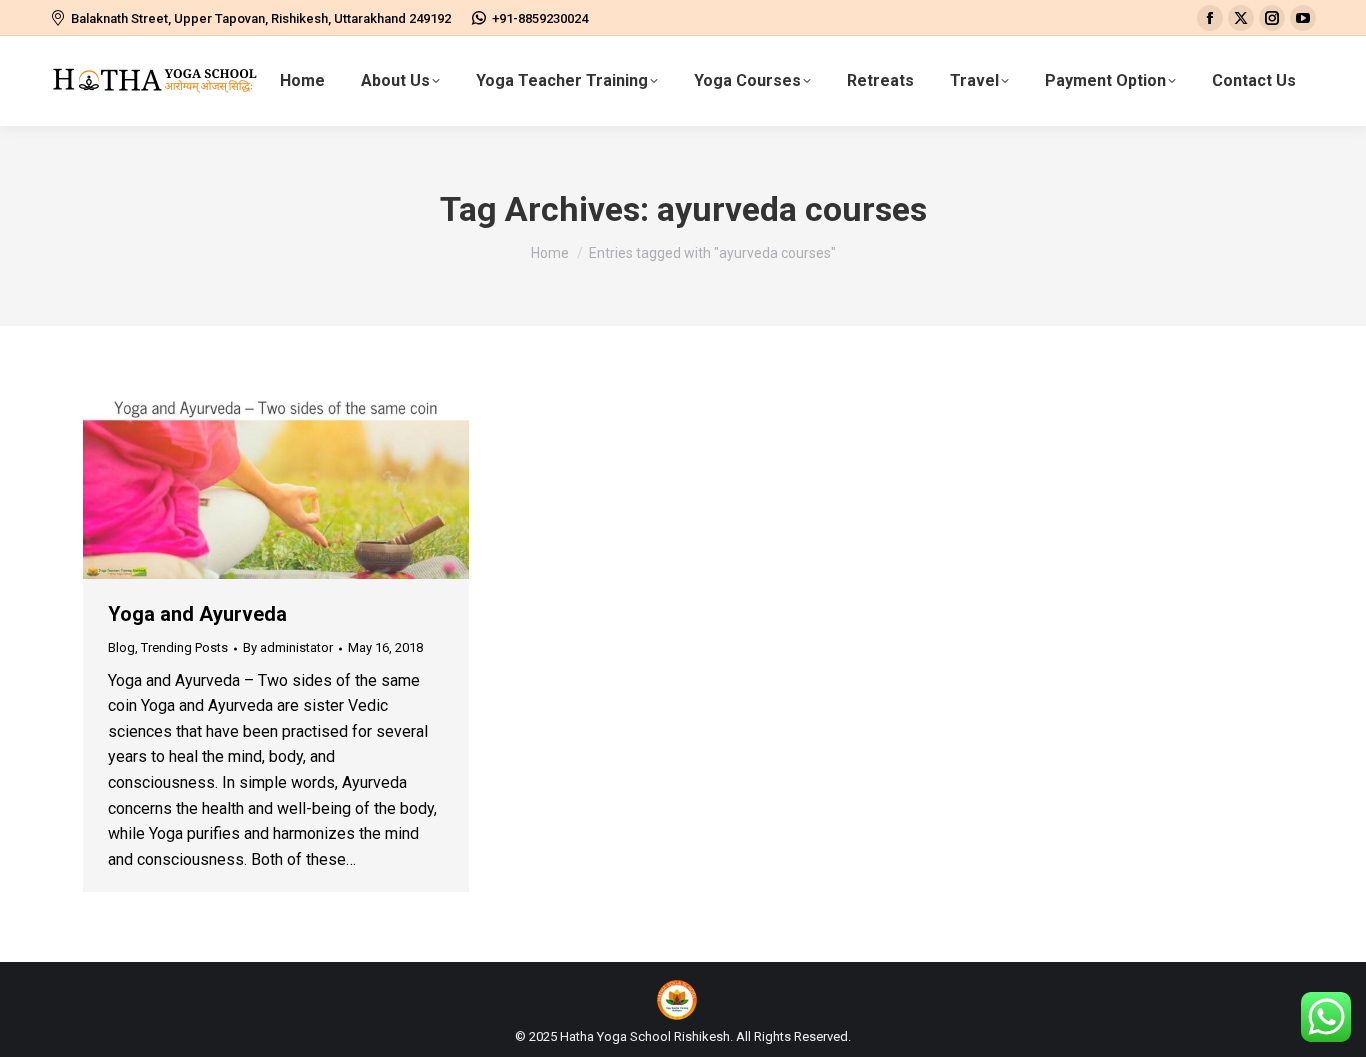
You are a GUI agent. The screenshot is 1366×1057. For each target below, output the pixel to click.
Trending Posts (184, 647)
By (288, 647)
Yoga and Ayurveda (197, 614)
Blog (121, 647)
